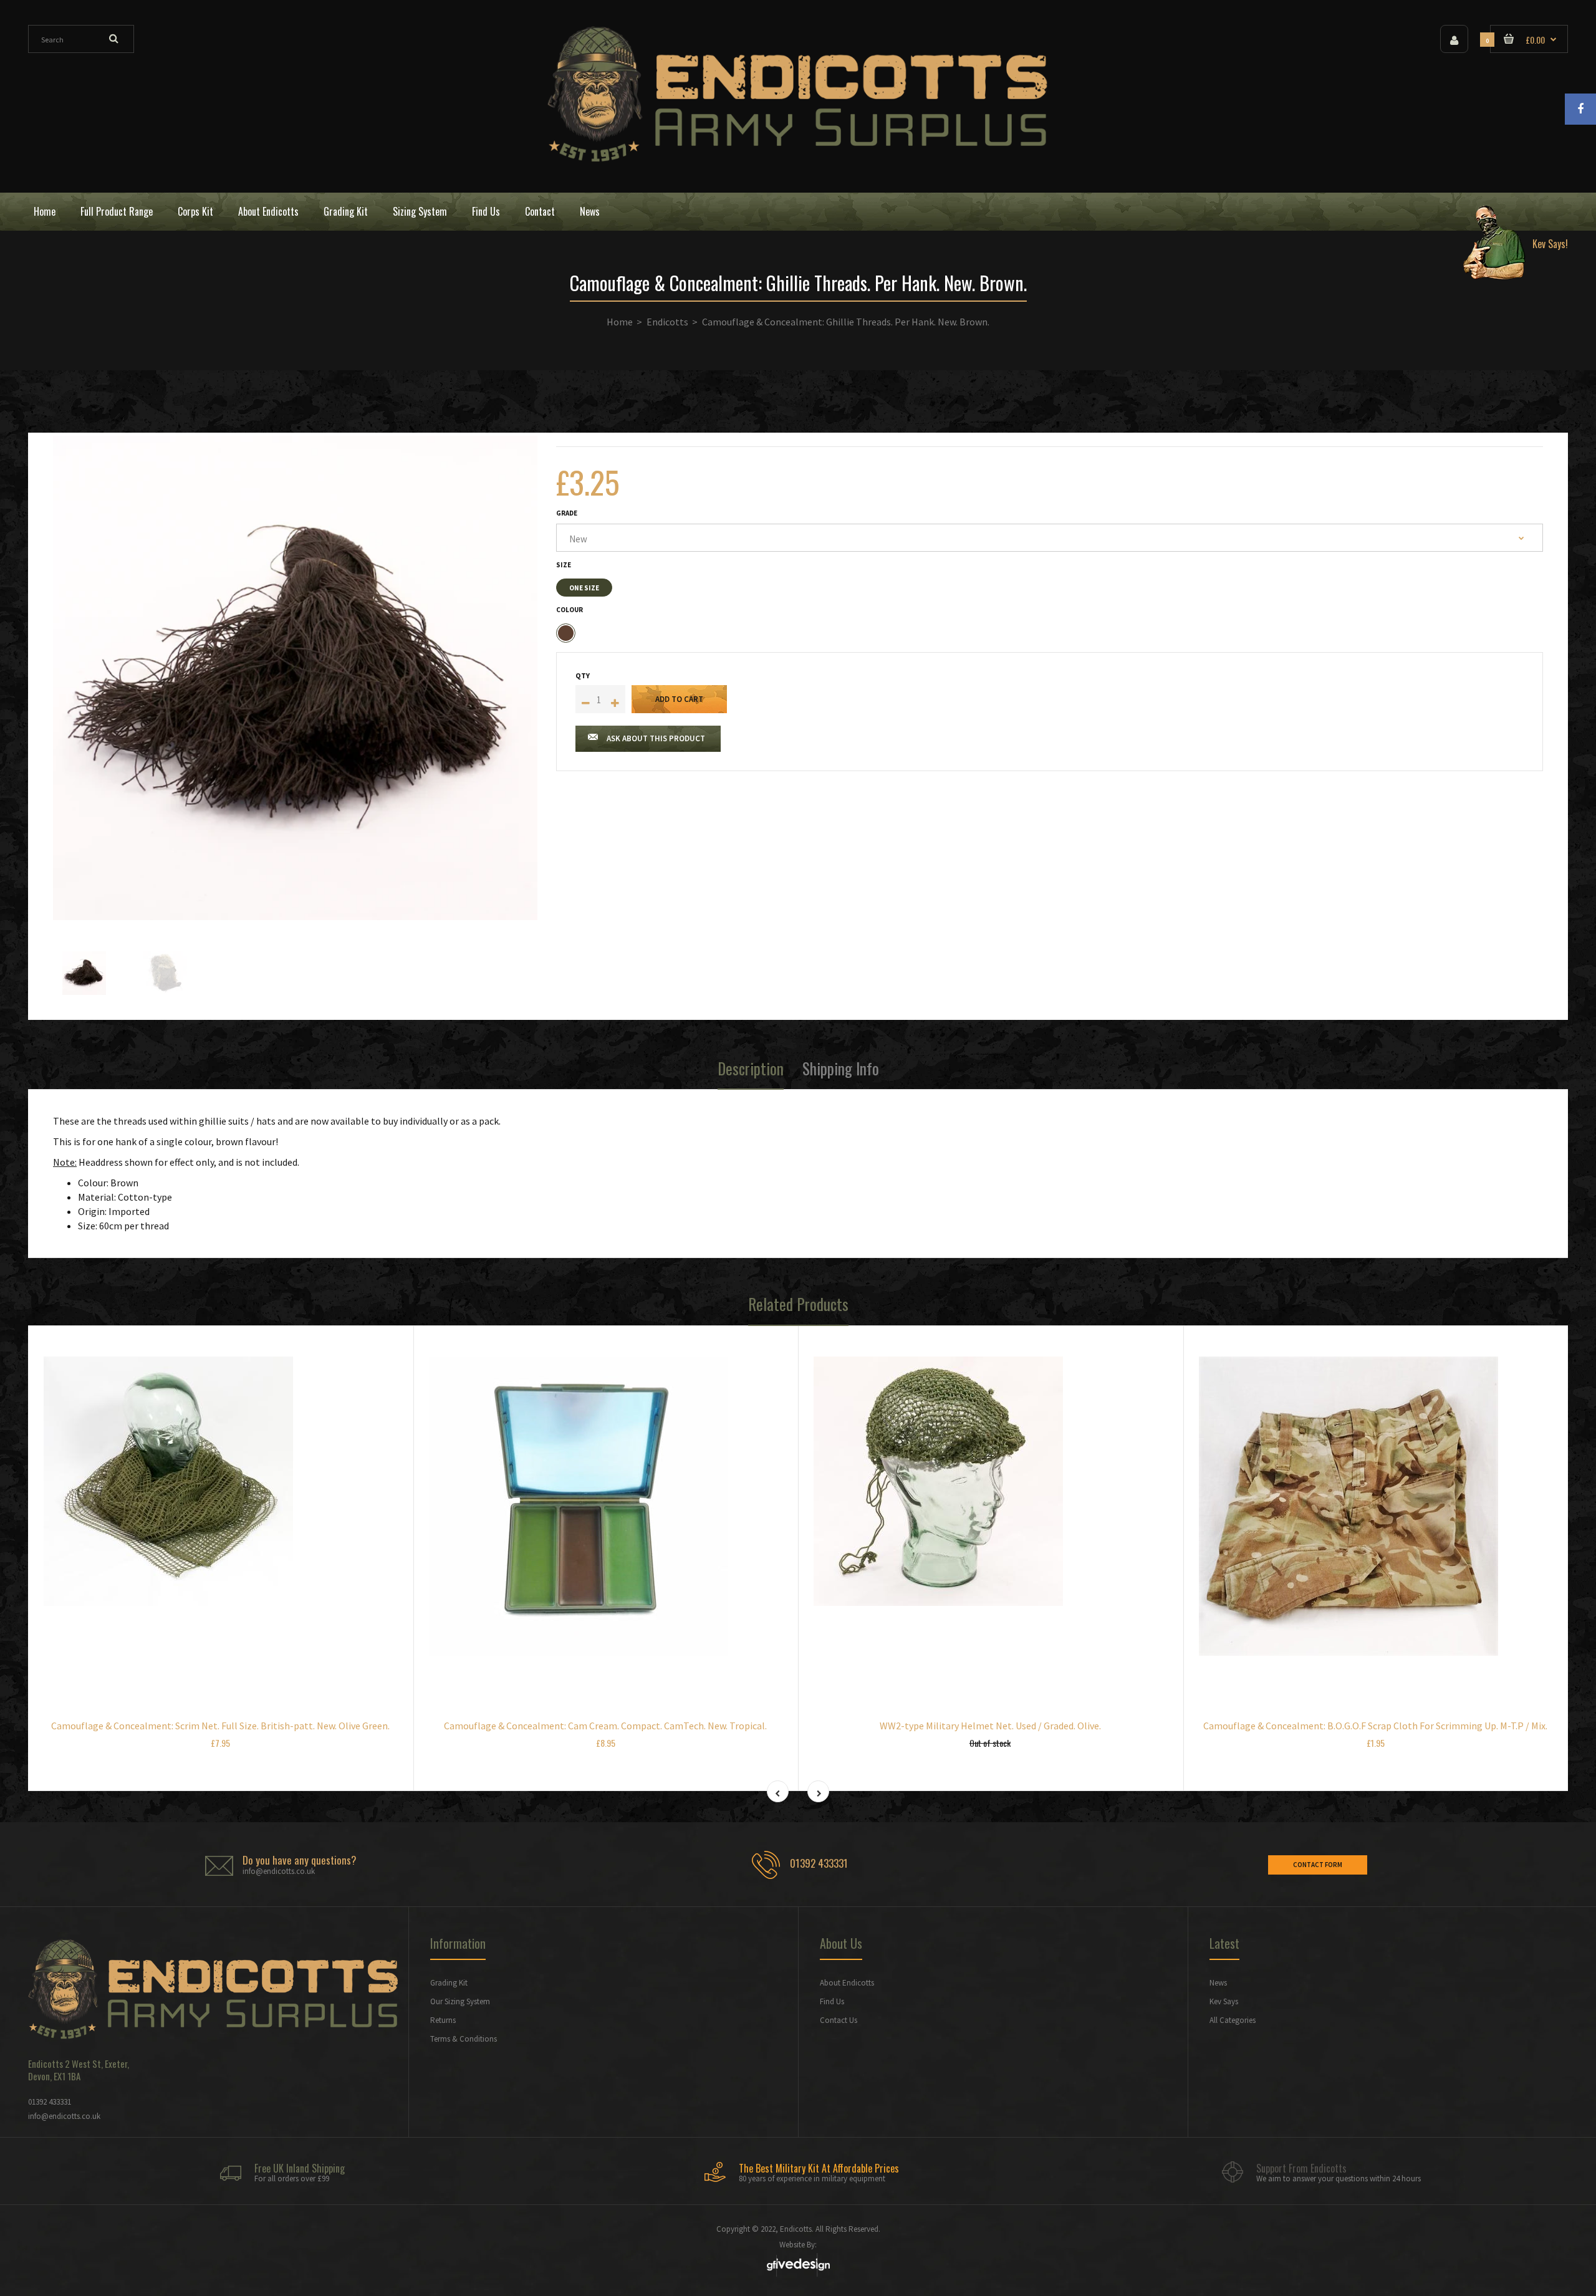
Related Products (798, 1304)
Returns (443, 2020)
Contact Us (839, 2020)
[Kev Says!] (1511, 212)
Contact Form (1318, 1865)
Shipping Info (841, 1068)
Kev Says (1224, 2001)
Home (620, 322)
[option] (295, 678)
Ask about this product (656, 738)
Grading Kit (449, 1983)
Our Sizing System (460, 2001)
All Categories (1233, 2020)
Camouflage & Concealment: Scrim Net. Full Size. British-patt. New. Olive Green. (220, 1726)
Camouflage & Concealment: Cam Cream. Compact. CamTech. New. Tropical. (605, 1726)
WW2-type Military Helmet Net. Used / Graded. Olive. (990, 1726)
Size (564, 565)
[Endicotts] (798, 158)
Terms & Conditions (464, 2039)
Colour (570, 610)
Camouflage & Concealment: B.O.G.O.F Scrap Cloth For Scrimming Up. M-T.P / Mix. (1375, 1726)
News (1218, 1983)
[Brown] (566, 633)
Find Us (832, 2001)
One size (584, 588)
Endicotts (667, 322)
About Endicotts (847, 1983)
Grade (567, 513)
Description (751, 1068)
